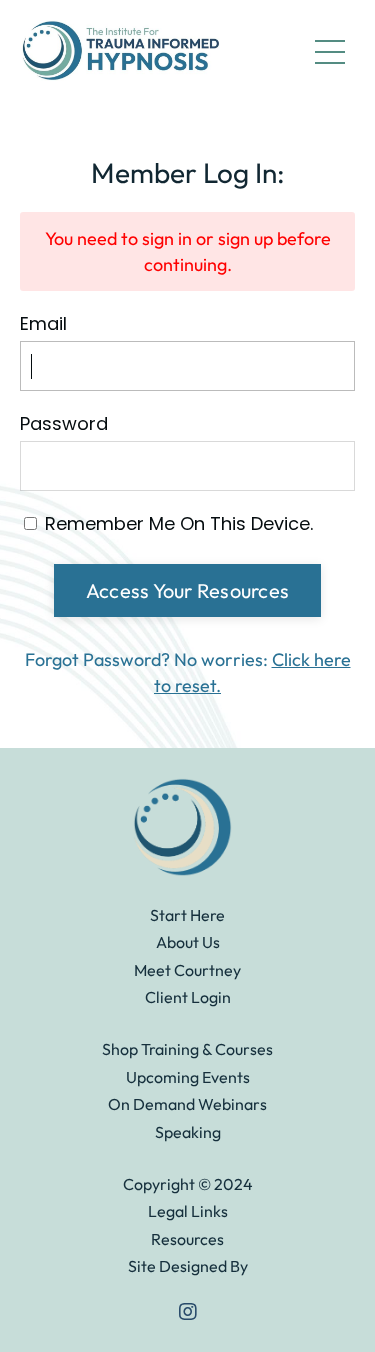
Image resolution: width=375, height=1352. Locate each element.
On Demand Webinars (187, 1104)
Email (43, 323)
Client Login (188, 997)
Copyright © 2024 (188, 1184)
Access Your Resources (187, 590)
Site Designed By (188, 1266)
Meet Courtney (187, 970)
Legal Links (188, 1211)
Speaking (188, 1132)
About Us (188, 942)
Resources (187, 1239)
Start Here (187, 915)
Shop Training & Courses (187, 1049)
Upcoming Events (188, 1077)
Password (64, 423)
